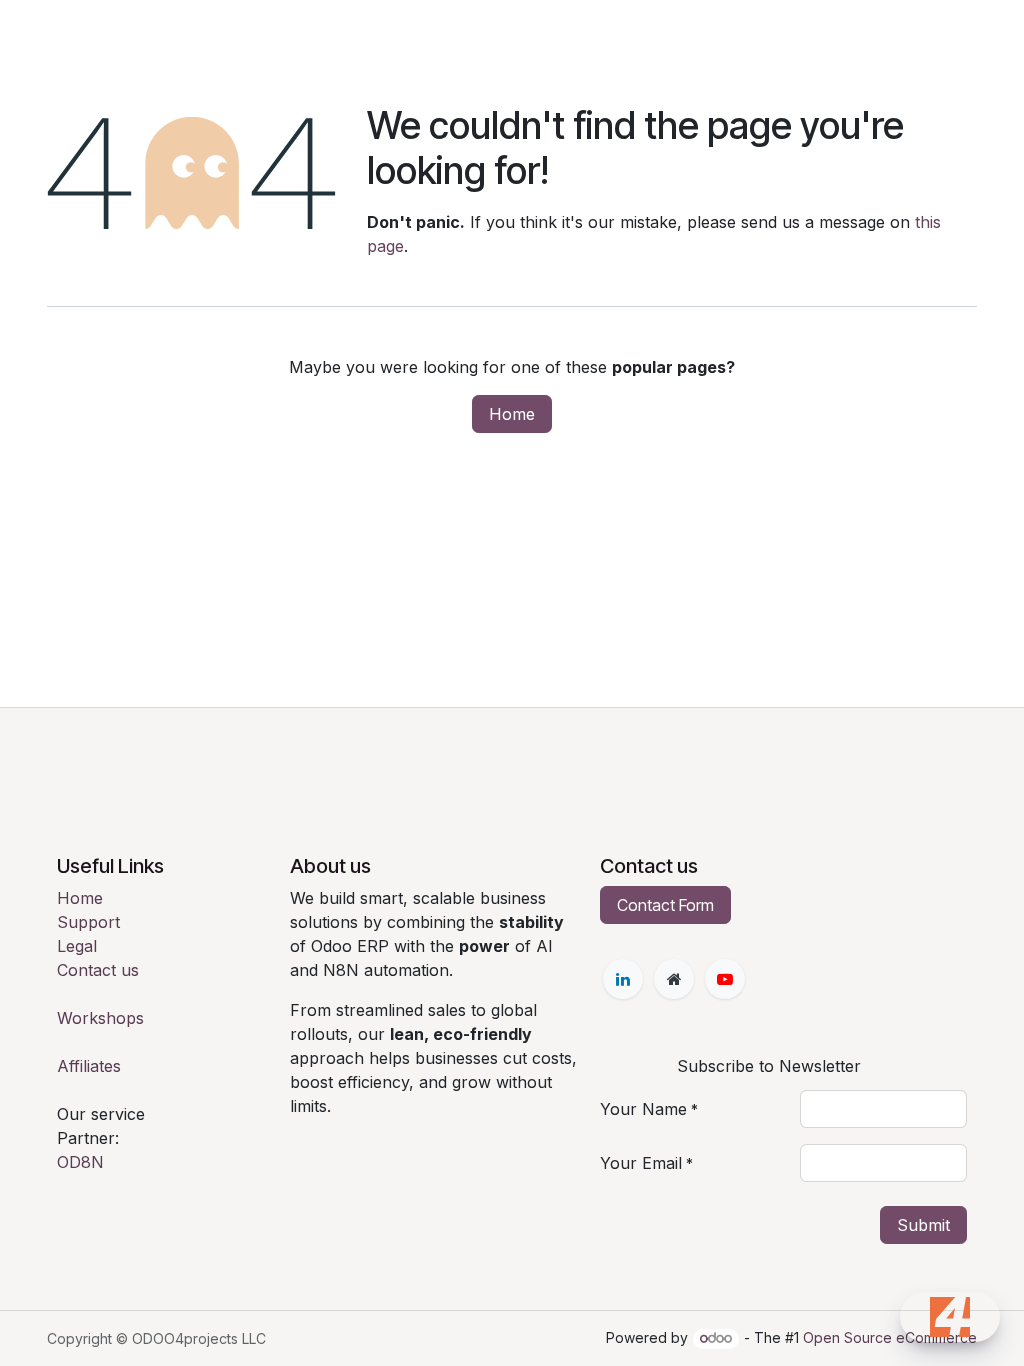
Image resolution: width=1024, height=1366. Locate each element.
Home (512, 414)
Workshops (100, 1018)
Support (88, 922)
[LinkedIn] (623, 979)
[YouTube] (725, 979)
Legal (77, 946)
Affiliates (89, 1066)
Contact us (98, 970)
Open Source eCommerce (890, 1337)
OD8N (80, 1162)
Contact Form (665, 905)
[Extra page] (674, 979)
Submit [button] (923, 1225)
